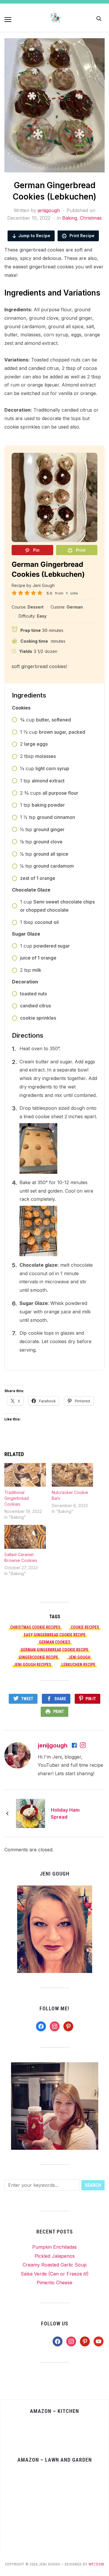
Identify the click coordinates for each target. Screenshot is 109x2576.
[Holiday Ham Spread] (31, 1813)
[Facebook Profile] (75, 1746)
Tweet (27, 1699)
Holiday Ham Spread (65, 1813)
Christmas (91, 218)
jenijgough (49, 210)
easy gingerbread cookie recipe (55, 1635)
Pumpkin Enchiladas (54, 2247)
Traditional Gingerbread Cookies (17, 1498)
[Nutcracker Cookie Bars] (73, 1475)
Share (60, 1699)
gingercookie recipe (38, 1657)
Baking (70, 218)
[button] (8, 20)
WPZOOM (96, 2564)
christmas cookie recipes (35, 1627)
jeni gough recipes (32, 1665)
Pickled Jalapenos (55, 2256)
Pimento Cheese (54, 2283)
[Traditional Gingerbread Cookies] (25, 1475)
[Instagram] (83, 1746)
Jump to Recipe (34, 236)
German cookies (55, 1642)
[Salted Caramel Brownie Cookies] (25, 1537)
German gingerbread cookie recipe (54, 1650)
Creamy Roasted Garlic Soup (55, 2265)
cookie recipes (85, 1627)
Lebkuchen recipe (78, 1665)
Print (59, 1712)
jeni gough (79, 1657)
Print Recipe (81, 236)
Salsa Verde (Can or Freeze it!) (55, 2274)
